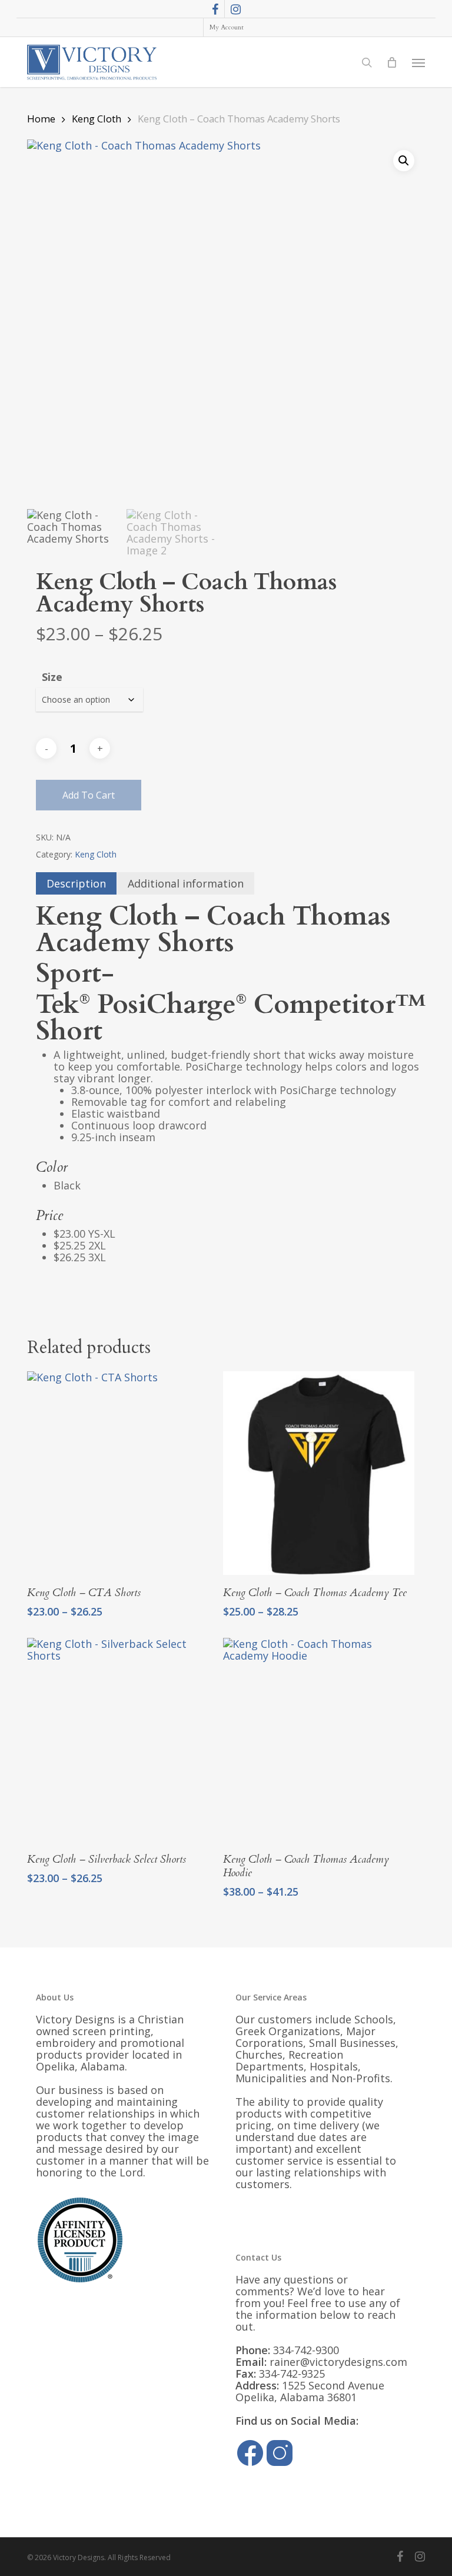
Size (52, 677)
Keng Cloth (97, 119)
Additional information (186, 883)
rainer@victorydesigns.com (338, 2362)
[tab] (76, 883)
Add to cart (89, 795)
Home (41, 119)
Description (76, 883)
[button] (418, 62)
